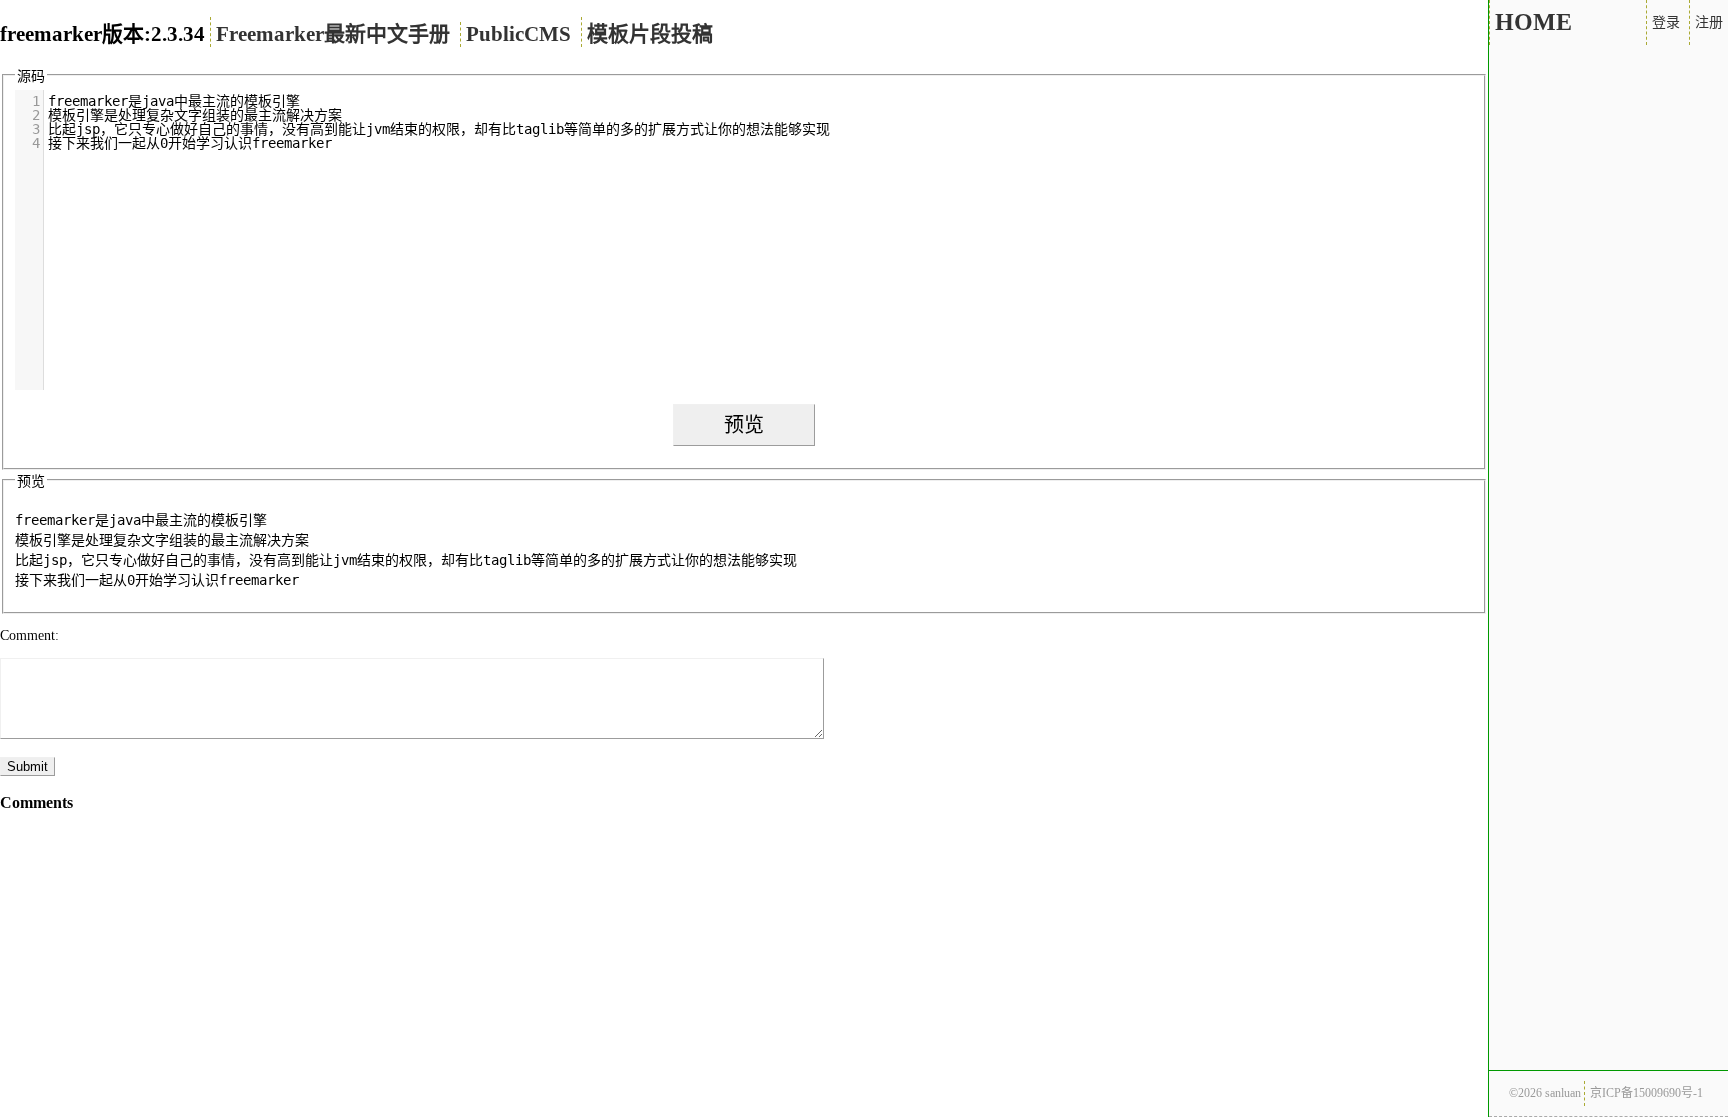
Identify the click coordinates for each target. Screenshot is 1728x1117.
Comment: (29, 635)
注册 (1709, 22)
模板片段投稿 (650, 34)
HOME (1533, 22)
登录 (1666, 22)
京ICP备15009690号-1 (1646, 1093)
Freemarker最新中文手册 (333, 34)
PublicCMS (518, 34)
